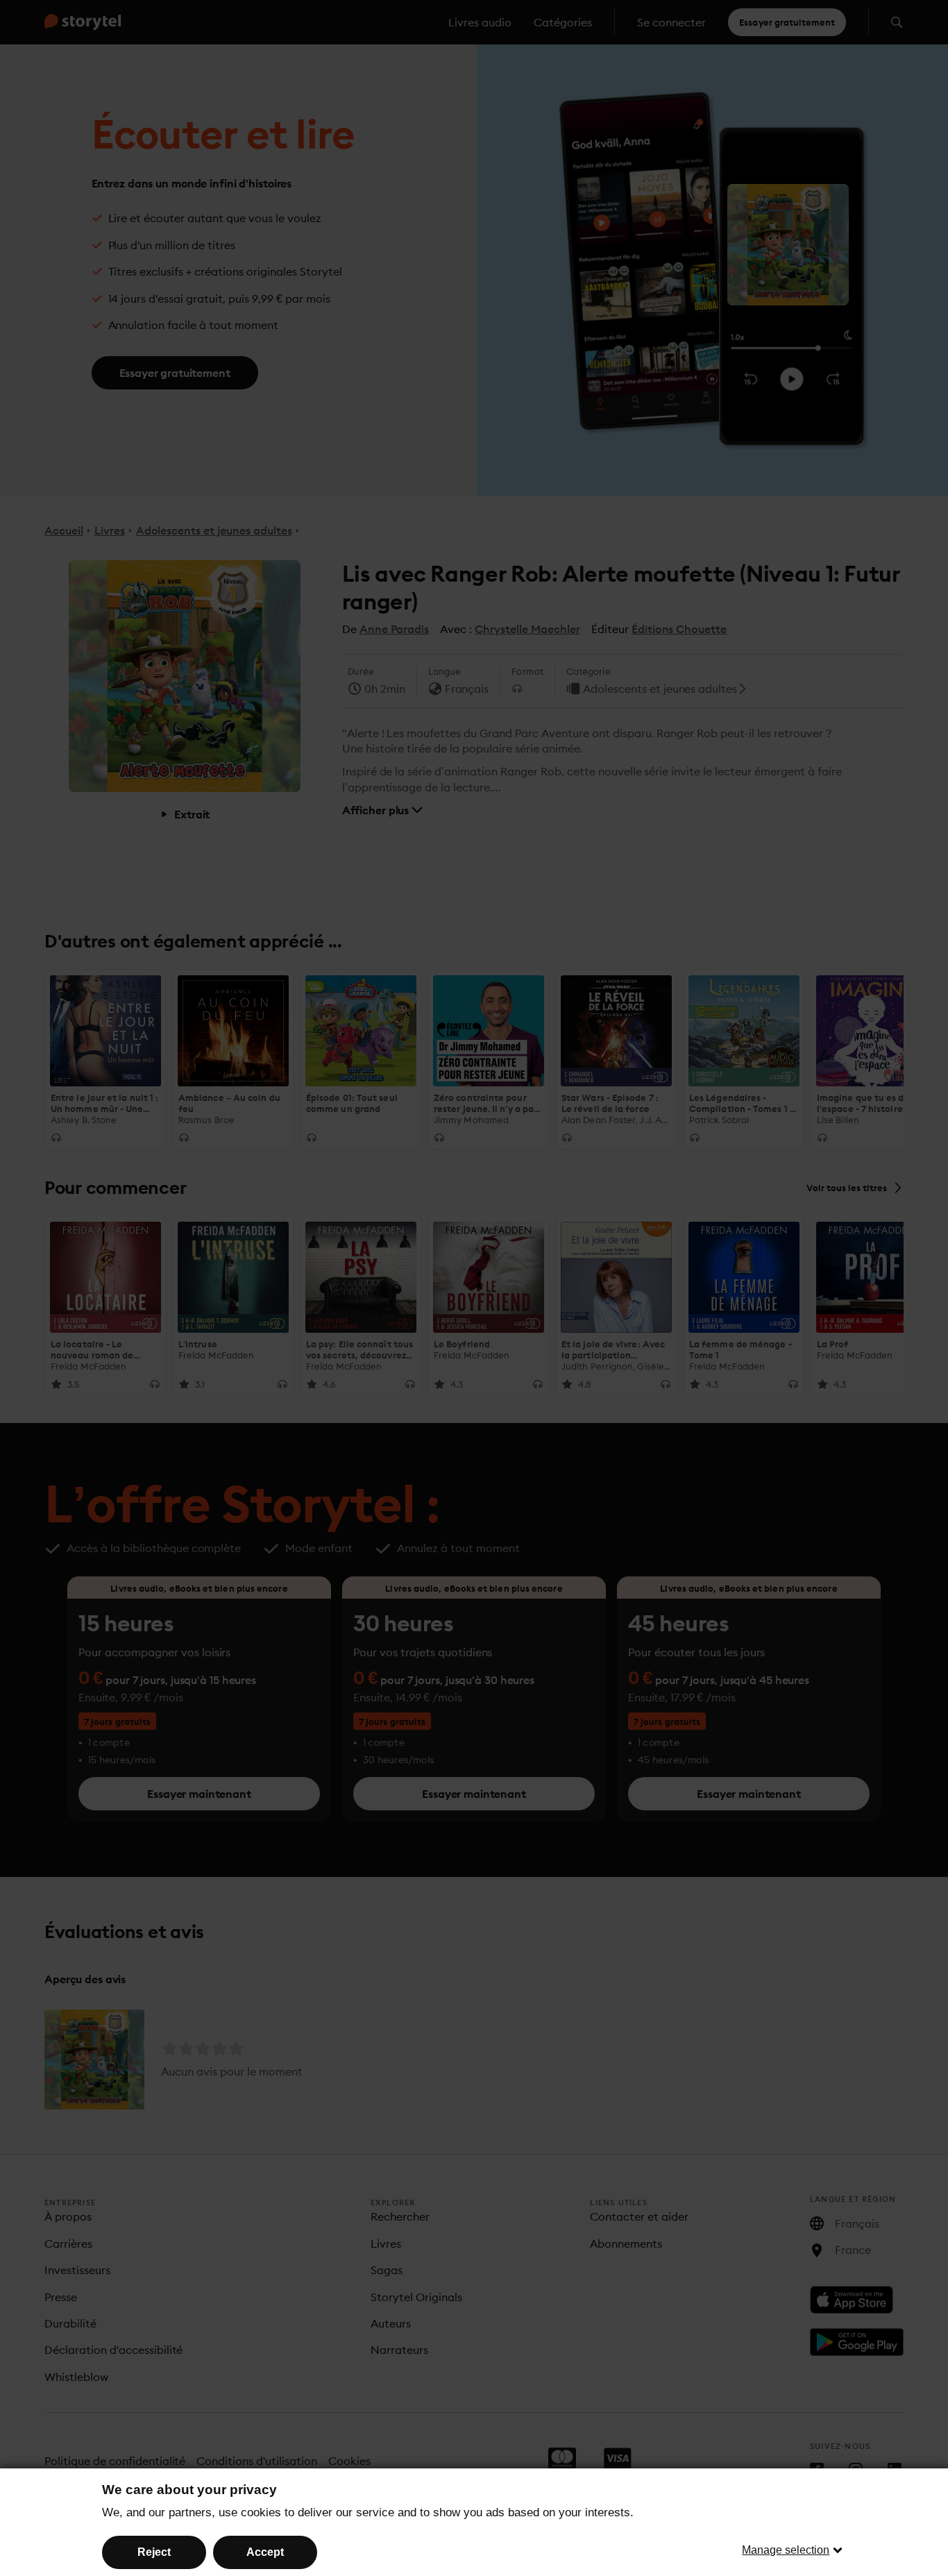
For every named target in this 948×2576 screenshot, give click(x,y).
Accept (265, 2552)
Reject (154, 2552)
